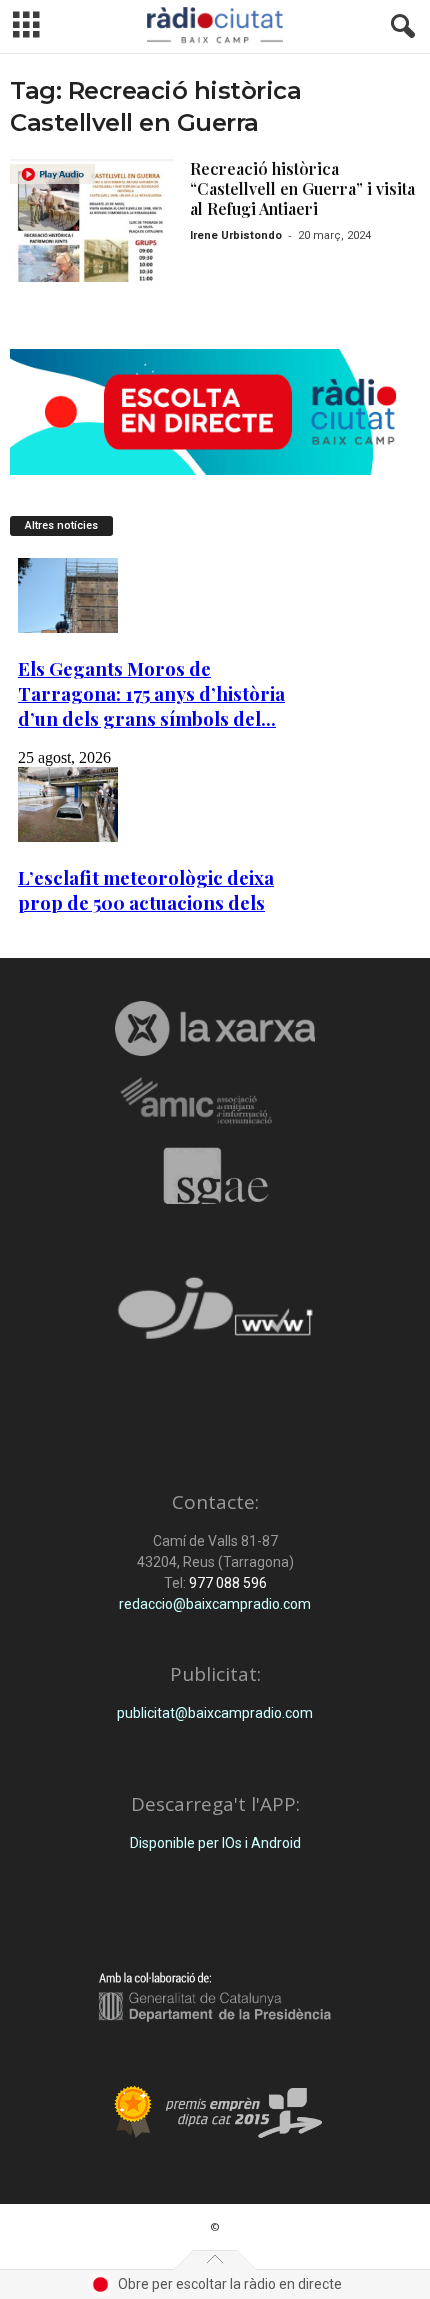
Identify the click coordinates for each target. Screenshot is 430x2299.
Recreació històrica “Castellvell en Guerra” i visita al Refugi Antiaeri (302, 188)
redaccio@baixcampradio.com (215, 1604)
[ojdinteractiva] (215, 1316)
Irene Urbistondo (236, 235)
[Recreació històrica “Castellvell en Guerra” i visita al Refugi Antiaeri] (92, 220)
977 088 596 (226, 1583)
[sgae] (215, 1176)
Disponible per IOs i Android (215, 1843)
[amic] (215, 1101)
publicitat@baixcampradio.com (215, 1713)
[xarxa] (215, 1028)
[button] (399, 27)
